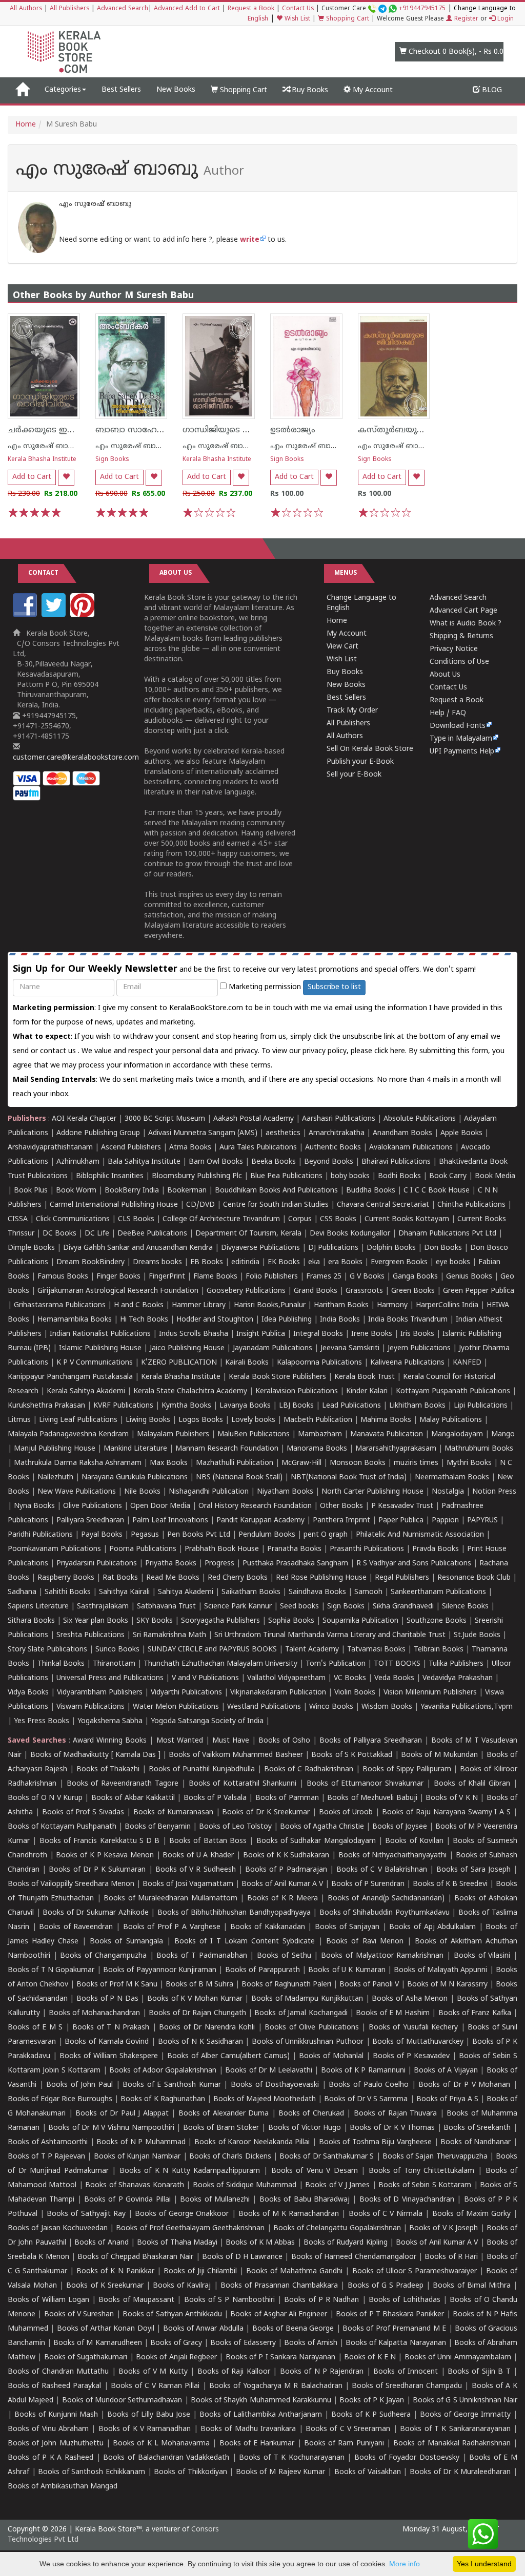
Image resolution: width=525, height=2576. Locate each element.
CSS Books (338, 1219)
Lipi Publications (481, 1406)
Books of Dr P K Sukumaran (97, 1870)
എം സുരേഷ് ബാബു (44, 446)
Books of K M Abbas (260, 2243)
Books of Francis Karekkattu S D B (100, 1841)
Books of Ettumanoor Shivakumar (365, 1784)
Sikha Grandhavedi (403, 1607)
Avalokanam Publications (411, 1148)
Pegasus (145, 1535)
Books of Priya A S (447, 2099)
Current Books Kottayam (407, 1219)
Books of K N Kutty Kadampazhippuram (190, 2171)
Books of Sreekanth (477, 2128)
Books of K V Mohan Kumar (195, 1999)
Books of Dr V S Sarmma (366, 2099)
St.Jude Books (477, 1635)
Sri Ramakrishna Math (169, 1635)
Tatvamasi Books (376, 1650)
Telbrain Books (439, 1650)
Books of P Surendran (368, 1884)
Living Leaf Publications (78, 1420)
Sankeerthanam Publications (438, 1592)
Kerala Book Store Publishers (277, 1377)
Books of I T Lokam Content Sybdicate (245, 1942)
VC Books (350, 1678)
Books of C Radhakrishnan (309, 1769)
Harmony (392, 1305)
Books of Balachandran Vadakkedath (166, 2458)
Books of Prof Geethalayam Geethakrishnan (190, 2228)
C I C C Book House (437, 1191)
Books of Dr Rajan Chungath (197, 2013)
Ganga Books (415, 1277)
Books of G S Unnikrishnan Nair (465, 2401)
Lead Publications (351, 1406)
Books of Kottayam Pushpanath (62, 1827)
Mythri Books (469, 1463)
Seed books (299, 1607)
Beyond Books (329, 1162)
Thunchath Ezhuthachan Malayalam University (220, 1664)
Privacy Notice (454, 649)
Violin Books (355, 1693)
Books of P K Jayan (372, 2401)
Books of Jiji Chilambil (200, 2271)
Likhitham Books (417, 1406)
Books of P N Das (107, 1999)
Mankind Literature (135, 1449)
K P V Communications (95, 1363)
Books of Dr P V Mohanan (464, 2085)
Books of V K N (452, 1798)
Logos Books (201, 1420)
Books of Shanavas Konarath (134, 2185)
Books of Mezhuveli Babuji (372, 1798)
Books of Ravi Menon (365, 1942)
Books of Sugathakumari (86, 2358)
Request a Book (251, 9)
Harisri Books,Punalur (270, 1305)
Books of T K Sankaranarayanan (455, 2429)
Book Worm (76, 1191)
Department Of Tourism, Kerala (248, 1234)
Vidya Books (28, 1693)
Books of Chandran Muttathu (58, 2372)
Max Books (169, 1463)
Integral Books (318, 1334)
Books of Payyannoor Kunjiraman (160, 1970)
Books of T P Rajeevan (46, 2157)
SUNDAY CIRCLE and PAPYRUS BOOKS (212, 1650)
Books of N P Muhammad (141, 2142)
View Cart (342, 647)
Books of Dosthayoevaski (275, 2085)
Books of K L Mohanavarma (161, 2444)
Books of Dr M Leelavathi (269, 2071)
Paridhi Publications (40, 1535)
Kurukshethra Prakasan (46, 1406)
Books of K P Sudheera (371, 2415)
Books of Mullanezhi (215, 2200)
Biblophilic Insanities (110, 1176)
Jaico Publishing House (187, 1348)
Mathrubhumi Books (479, 1449)
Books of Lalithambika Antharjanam (261, 2415)
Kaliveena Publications (407, 1363)
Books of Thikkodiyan (190, 2472)
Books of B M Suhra (199, 1985)
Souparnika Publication (360, 1621)
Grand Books (316, 1291)
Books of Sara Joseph (473, 1870)
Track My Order (352, 711)
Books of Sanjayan (347, 1927)
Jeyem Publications (419, 1348)
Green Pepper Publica (479, 1291)
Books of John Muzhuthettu (56, 2444)
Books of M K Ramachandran (289, 2214)
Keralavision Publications (297, 1391)
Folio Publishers (272, 1277)
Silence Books (465, 1607)
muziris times (416, 1463)
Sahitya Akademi (186, 1592)
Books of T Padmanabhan (201, 1956)
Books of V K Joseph (443, 2228)
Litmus (19, 1420)
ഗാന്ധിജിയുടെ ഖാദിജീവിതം (238, 430)
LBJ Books (296, 1406)
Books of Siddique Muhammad (245, 2185)
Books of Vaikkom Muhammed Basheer (236, 1755)
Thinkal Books (61, 1664)
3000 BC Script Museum (165, 1119)
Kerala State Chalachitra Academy (190, 1391)
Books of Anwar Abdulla (203, 2329)
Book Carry (448, 1176)
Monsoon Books (358, 1463)
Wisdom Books (387, 1707)
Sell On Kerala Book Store (370, 749)
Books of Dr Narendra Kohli (207, 2028)
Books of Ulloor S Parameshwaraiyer (415, 2271)
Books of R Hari (451, 2257)
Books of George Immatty (465, 2415)
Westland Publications (265, 1707)
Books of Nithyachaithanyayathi (392, 1856)
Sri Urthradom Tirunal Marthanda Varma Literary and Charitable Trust (330, 1635)
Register (465, 19)
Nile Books (142, 1492)
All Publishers (69, 9)
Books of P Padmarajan (286, 1870)
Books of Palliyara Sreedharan (370, 1741)
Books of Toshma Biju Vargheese (375, 2142)
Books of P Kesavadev (411, 2056)
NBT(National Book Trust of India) (349, 1478)
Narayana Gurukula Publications (135, 1478)
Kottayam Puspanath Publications (453, 1391)
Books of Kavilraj (182, 2286)
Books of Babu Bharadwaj (305, 2200)
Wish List (296, 19)
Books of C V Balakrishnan (382, 1870)
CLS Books (136, 1219)
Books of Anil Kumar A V (282, 1884)
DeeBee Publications (152, 1234)
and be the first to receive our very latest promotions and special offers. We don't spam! (244, 969)
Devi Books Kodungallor (350, 1234)
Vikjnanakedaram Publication (278, 1693)
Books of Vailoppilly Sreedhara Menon (71, 1884)
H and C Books (139, 1305)
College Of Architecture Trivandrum (221, 1219)
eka (314, 1262)
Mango (503, 1434)
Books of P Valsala (215, 1798)
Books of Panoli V (369, 1985)
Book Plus (31, 1191)
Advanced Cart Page (463, 611)
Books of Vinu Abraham (48, 2429)
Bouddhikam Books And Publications (276, 1191)
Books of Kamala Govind (107, 2042)
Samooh (368, 1592)
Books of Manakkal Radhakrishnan (452, 2444)
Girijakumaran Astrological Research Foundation (118, 1291)
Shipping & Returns (461, 636)
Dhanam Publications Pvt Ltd (447, 1234)
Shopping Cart (347, 19)
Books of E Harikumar (257, 2444)
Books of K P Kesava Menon (105, 1856)
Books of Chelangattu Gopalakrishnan (337, 2228)
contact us (59, 1051)
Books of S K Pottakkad (352, 1755)
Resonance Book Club (474, 1578)
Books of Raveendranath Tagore (123, 1784)
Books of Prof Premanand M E (394, 2329)
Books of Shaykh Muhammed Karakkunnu (261, 2401)
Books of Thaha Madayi (177, 2243)
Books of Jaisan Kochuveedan (58, 2228)
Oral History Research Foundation (255, 1506)
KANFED (467, 1363)
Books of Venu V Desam (315, 2171)
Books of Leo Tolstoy (235, 1827)
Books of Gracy (176, 2343)
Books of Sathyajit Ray (86, 2214)
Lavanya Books (245, 1406)
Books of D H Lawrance (242, 2257)
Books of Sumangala (126, 1942)
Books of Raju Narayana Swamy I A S (446, 1813)
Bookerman (187, 1191)
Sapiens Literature (38, 1607)
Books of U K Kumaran (347, 1970)
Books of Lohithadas (405, 2300)
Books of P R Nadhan (321, 2300)
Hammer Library (199, 1305)
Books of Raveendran (76, 1927)
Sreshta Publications (90, 1635)
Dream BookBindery (90, 1262)
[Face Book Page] (26, 615)
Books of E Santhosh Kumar (171, 2085)
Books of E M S (35, 2028)
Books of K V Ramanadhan (145, 2429)
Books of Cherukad (311, 2114)
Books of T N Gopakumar (51, 1970)
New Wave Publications (77, 1492)
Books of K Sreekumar (105, 2286)
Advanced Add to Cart (187, 9)
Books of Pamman (287, 1798)
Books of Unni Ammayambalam (458, 2358)
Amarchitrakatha (337, 1133)
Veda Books (394, 1678)
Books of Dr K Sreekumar (266, 1813)
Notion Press (494, 1492)
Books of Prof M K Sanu (117, 1985)
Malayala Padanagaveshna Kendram (68, 1434)
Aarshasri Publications (339, 1119)
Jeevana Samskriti (350, 1348)
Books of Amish (311, 2343)
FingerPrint (167, 1277)
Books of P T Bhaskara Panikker (390, 2315)
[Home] (22, 90)
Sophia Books (291, 1621)
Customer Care (383, 9)
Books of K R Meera (282, 1899)
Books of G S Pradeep (386, 2286)
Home (26, 125)
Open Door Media (160, 1506)
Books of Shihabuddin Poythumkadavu (385, 1913)
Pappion (445, 1521)
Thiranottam (114, 1664)
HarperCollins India (447, 1305)
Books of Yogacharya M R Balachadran (276, 2386)
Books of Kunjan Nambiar (137, 2157)
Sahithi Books (68, 1592)
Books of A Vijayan (446, 2071)
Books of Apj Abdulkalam (432, 1927)
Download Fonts (458, 726)
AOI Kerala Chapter (84, 1119)
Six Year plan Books (96, 1621)
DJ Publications (333, 1248)
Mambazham (320, 1434)
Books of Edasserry (243, 2343)
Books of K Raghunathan (163, 2099)
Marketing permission (264, 987)
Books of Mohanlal (331, 2056)
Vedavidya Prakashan (458, 1678)
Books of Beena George (293, 2329)
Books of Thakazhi (108, 1769)
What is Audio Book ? (466, 624)
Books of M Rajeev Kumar (280, 2472)
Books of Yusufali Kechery (413, 2028)
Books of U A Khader (198, 1856)
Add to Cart (32, 477)
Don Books (443, 1248)
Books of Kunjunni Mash (56, 2415)
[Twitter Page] (55, 615)
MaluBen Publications (254, 1434)
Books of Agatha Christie (322, 1827)
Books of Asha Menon (410, 1999)
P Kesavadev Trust (402, 1506)
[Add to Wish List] (66, 478)
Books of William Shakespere (109, 2056)
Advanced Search (123, 9)
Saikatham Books (251, 1592)
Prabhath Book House (222, 1549)
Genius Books (469, 1277)
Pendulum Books (267, 1535)
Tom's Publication (336, 1664)
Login (504, 19)
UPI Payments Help (462, 752)
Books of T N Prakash (111, 2028)
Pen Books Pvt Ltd (199, 1535)
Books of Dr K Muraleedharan (460, 2472)
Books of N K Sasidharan (200, 2042)
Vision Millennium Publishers (430, 1693)
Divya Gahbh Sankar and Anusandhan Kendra (138, 1248)
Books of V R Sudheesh (196, 1870)
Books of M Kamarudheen (97, 2343)
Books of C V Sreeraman (348, 2429)
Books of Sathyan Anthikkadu (172, 2315)
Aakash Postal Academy (255, 1119)
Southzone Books (437, 1621)
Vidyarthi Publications (186, 1693)
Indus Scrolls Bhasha (194, 1334)
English (258, 19)
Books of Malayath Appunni (440, 1970)
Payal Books (102, 1535)
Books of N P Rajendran (322, 2372)
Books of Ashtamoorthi (48, 2142)
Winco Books (331, 1707)
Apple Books (461, 1133)
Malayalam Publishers (173, 1434)
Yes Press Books (42, 1721)
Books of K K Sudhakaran (286, 1856)
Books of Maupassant (136, 2300)
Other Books (341, 1506)
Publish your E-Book (360, 762)
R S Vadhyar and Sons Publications (414, 1564)
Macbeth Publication (318, 1420)
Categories (63, 90)
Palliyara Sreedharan (90, 1521)
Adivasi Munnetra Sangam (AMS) (203, 1133)
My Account (372, 90)
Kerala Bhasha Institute (42, 460)
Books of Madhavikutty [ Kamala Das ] (95, 1755)
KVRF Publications (123, 1406)
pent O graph (326, 1535)
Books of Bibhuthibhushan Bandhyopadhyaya (234, 1913)
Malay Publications (451, 1420)
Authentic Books (333, 1148)
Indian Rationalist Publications (100, 1334)
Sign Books (112, 460)
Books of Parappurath (262, 1970)
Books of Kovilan (414, 1841)
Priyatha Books (171, 1564)
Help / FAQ (448, 713)
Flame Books (215, 1277)
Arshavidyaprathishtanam (50, 1148)
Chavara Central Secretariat (383, 1205)
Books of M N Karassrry (447, 1985)
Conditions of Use (459, 662)
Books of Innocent (406, 2372)
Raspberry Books (66, 1578)
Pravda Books (436, 1549)
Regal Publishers (402, 1578)
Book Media (495, 1176)
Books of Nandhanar (476, 2142)
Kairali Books (247, 1363)
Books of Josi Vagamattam (188, 1884)
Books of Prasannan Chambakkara (279, 2286)
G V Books (367, 1277)
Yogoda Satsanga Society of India (207, 1721)
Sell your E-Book (354, 775)
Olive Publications (93, 1506)
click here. (391, 1051)
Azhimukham (78, 1162)
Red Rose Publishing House (321, 1578)
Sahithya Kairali (124, 1592)
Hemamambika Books (75, 1320)
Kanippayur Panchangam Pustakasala (70, 1377)
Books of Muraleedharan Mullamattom (170, 1899)
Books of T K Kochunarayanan (291, 2458)
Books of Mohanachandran (95, 2013)
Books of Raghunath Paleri (286, 1985)
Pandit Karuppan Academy (260, 1521)
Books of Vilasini (482, 1956)
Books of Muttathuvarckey (418, 2042)
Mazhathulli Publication (235, 1463)
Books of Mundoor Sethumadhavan (122, 2401)
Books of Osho (284, 1741)
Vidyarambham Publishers (100, 1693)
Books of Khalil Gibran (472, 1784)
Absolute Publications (420, 1119)
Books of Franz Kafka (475, 2013)
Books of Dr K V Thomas (392, 2128)
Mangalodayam (457, 1434)
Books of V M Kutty (153, 2372)
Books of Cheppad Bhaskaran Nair (135, 2257)
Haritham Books (341, 1305)
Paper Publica (401, 1521)
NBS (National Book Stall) (239, 1478)
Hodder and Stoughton (215, 1320)
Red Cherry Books (238, 1578)
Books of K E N (370, 2358)
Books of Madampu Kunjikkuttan (307, 1999)
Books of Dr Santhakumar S (327, 2157)
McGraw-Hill (301, 1463)
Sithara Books (31, 1621)
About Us (445, 675)
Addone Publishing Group (98, 1133)
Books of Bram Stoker (221, 2128)
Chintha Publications (471, 1205)
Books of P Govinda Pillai (127, 2200)
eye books (453, 1262)
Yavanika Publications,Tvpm (467, 1707)
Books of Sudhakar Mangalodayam (316, 1841)
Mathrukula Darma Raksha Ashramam (78, 1463)
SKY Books (155, 1621)
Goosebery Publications (246, 1291)
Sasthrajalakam (103, 1607)
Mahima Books (386, 1420)
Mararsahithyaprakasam (396, 1449)
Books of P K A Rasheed (51, 2458)
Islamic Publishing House (100, 1348)
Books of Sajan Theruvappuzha (435, 2157)
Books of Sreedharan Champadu (407, 2386)
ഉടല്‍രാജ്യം (293, 430)
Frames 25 (324, 1277)
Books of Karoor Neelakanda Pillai (252, 2142)
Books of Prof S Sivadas (83, 1813)
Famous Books (63, 1277)
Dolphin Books (391, 1248)
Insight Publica (261, 1334)
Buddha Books (371, 1191)
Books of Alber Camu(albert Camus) (228, 2056)
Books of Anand (102, 2243)
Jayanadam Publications (272, 1348)
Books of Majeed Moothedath (265, 2099)
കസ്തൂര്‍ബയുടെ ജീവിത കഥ (417, 430)
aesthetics (283, 1133)
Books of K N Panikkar (115, 2271)
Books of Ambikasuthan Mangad (63, 2487)
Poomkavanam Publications (54, 1549)
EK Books (284, 1262)
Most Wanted (180, 1741)
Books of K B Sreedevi (450, 1884)
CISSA (18, 1219)
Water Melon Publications (176, 1707)
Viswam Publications (90, 1707)
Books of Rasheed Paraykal (54, 2386)
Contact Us (298, 9)
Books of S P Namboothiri (229, 2300)
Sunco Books (117, 1650)
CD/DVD (200, 1205)
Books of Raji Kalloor (234, 2372)
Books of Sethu (284, 1956)
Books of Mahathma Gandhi (294, 2271)
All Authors (26, 9)
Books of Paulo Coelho (369, 2085)
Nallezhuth (55, 1478)
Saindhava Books (317, 1592)
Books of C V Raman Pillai (155, 2386)
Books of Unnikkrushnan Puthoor (308, 2042)
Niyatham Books (285, 1492)
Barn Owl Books (216, 1162)
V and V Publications (205, 1678)
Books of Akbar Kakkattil (133, 1798)
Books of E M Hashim (392, 2013)
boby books (350, 1176)
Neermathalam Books (452, 1478)
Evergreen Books (399, 1262)
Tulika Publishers (456, 1664)
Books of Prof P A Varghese (172, 1927)
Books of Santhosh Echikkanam (92, 2472)
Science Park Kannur (238, 1607)
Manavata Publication (387, 1434)
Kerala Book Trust (365, 1377)
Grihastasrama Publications (60, 1305)
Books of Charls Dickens (230, 2157)
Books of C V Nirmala (386, 2214)
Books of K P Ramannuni (363, 2071)
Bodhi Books (399, 1176)
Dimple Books (31, 1248)
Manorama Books (317, 1449)
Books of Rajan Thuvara (395, 2114)
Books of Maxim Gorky (471, 2214)
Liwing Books (148, 1420)
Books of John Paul (79, 2085)
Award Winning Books (110, 1741)
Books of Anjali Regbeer (176, 2358)
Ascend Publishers (131, 1148)
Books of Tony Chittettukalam (422, 2171)
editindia (245, 1262)
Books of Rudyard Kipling (346, 2243)
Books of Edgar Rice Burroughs (60, 2099)
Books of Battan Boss (208, 1841)
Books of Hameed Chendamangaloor (354, 2257)
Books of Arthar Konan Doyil (106, 2329)
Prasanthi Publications (367, 1549)
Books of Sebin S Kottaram (425, 2185)
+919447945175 (422, 9)
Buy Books (309, 90)
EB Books (207, 1262)
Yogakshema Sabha (110, 1721)
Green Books (413, 1291)
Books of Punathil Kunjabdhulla (202, 1769)
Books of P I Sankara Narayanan (281, 2358)
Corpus (300, 1219)
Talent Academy (312, 1650)
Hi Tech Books (144, 1320)
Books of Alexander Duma (224, 2114)
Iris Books (417, 1334)
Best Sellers (121, 90)
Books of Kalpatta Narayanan (396, 2343)
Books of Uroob (346, 1813)
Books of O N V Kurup (45, 1798)
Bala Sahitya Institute (144, 1162)
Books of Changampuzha (103, 1956)
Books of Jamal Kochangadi (301, 2013)
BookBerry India (132, 1191)
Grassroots (364, 1291)
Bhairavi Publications (396, 1162)
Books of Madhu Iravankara (248, 2429)
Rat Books (120, 1578)
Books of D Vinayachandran (407, 2200)
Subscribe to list (334, 987)
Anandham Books (402, 1133)
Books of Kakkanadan (268, 1927)
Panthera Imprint (341, 1521)
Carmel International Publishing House (114, 1205)
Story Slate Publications (47, 1650)
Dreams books (157, 1262)
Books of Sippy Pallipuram (407, 1769)
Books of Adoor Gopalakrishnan (163, 2071)
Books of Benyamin (158, 1827)
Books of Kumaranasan (173, 1813)
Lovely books (253, 1420)
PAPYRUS (482, 1521)
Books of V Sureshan (79, 2315)
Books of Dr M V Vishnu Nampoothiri (111, 2128)
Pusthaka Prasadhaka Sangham (295, 1564)
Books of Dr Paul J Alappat (122, 2114)
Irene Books (372, 1334)
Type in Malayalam (461, 739)
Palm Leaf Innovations (170, 1521)
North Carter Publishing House (372, 1492)
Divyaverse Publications (260, 1248)
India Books (340, 1320)
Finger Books (118, 1277)
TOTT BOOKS (397, 1664)
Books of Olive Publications (312, 2028)
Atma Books (190, 1148)
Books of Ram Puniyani (344, 2444)
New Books (176, 90)
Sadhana (22, 1592)
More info (405, 2564)
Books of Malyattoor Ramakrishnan (382, 1956)
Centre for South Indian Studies (276, 1205)
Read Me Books (173, 1578)
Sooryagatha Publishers (220, 1621)
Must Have (231, 1741)
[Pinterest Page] (84, 615)
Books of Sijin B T (479, 2372)
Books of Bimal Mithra (471, 2286)
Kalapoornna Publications (319, 1363)
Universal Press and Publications (110, 1678)
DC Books (59, 1234)
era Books (345, 1262)
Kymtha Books (186, 1406)
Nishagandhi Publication (209, 1492)
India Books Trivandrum (408, 1320)
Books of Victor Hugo (305, 2128)
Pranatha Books (294, 1549)
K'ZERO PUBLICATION (179, 1363)
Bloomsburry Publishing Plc (197, 1176)
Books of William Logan (48, 2300)
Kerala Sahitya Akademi (86, 1391)
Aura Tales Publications (258, 1148)
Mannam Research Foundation (227, 1449)
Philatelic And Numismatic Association (420, 1535)
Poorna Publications (143, 1549)
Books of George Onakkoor (182, 2214)
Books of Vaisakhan (368, 2472)
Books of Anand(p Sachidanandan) (386, 1899)
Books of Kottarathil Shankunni (243, 1784)
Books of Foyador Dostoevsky (407, 2458)
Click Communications (73, 1219)
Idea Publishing (287, 1320)
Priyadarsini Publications (97, 1564)
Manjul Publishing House (55, 1449)
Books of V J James (337, 2185)
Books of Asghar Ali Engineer (279, 2315)
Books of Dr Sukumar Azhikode (95, 1913)
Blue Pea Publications (286, 1176)
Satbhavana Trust (166, 1607)
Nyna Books (34, 1506)
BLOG (491, 90)
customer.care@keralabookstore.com (76, 758)
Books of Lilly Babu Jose (149, 2415)
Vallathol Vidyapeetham (286, 1678)
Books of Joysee (400, 1827)
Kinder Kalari (367, 1391)
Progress (219, 1564)
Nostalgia (448, 1492)
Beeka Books (274, 1162)
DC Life (97, 1234)
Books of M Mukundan (439, 1755)
